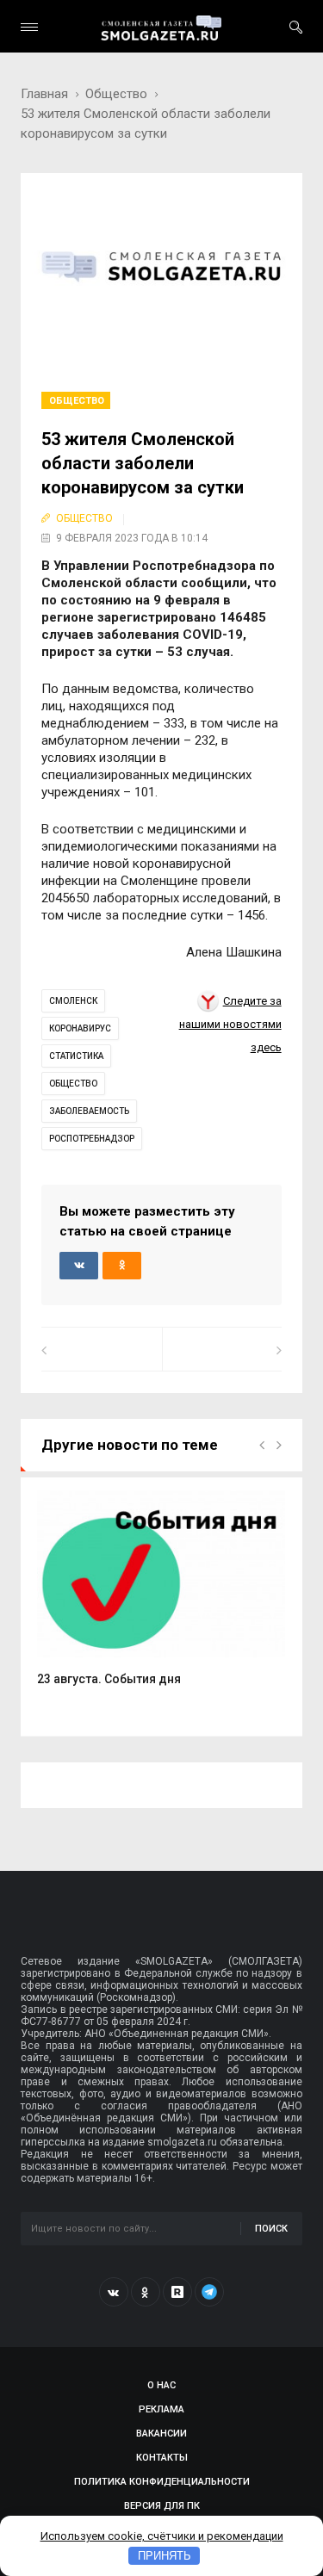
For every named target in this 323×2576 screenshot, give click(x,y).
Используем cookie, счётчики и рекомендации (162, 2536)
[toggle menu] (29, 27)
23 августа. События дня (109, 1679)
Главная (44, 94)
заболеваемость (89, 1111)
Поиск (271, 2229)
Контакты (162, 2458)
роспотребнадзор (92, 1139)
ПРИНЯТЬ (165, 2556)
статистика (76, 1056)
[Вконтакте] (114, 2292)
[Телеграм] (209, 2292)
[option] (161, 1598)
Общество (116, 94)
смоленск (73, 1001)
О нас (161, 2385)
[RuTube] (177, 2292)
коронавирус (80, 1028)
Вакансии (161, 2434)
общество (73, 1084)
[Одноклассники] (146, 2292)
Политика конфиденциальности (162, 2482)
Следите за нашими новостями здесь (230, 1025)
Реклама (161, 2409)
